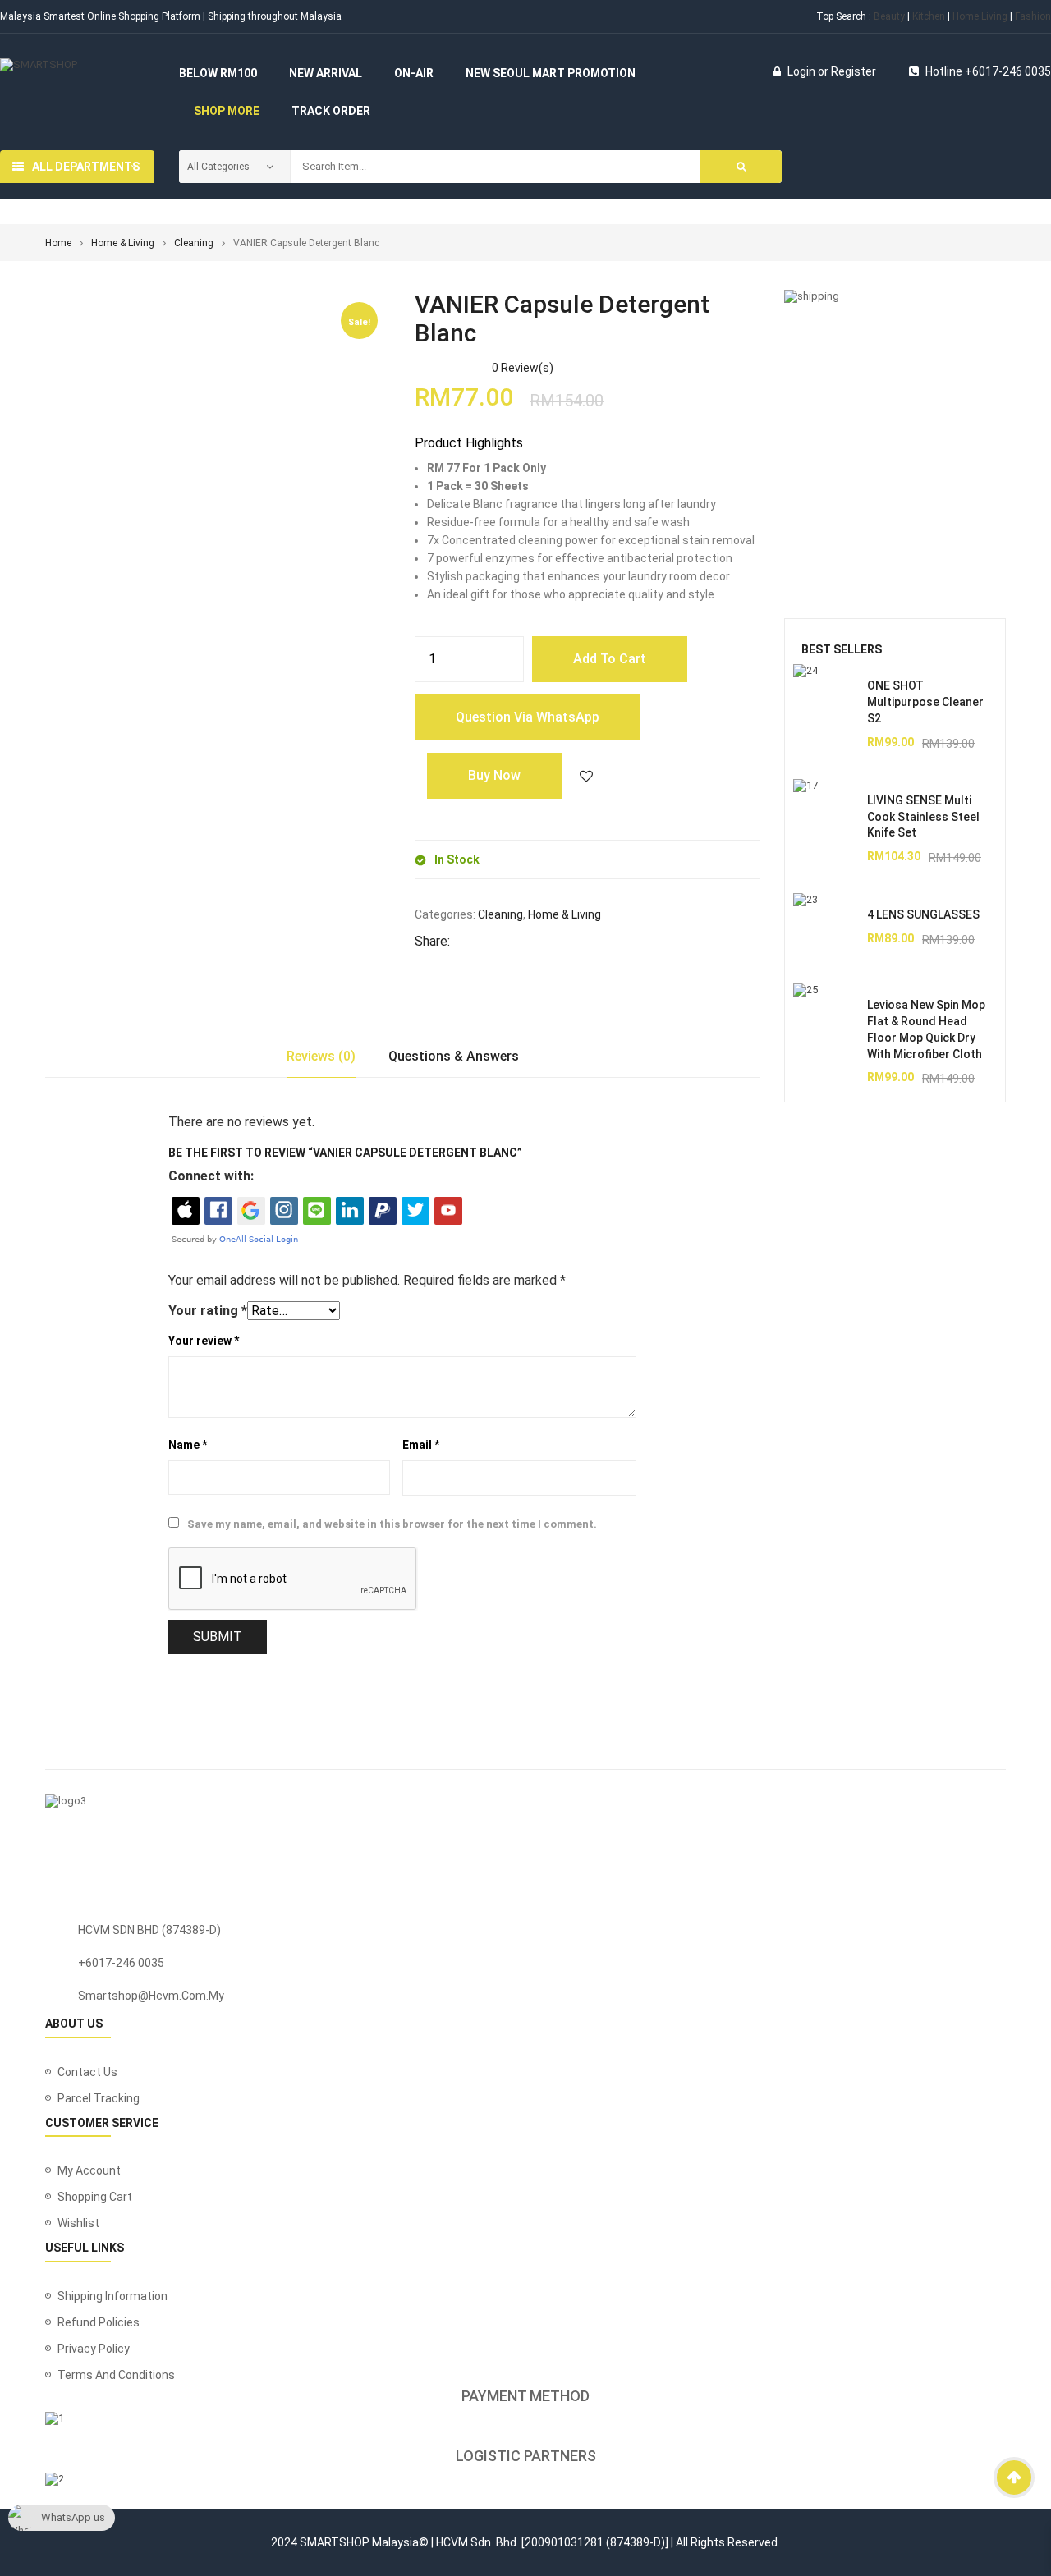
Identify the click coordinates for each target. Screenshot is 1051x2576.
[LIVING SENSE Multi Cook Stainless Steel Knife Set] (826, 812)
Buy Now (494, 775)
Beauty (889, 16)
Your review (204, 1341)
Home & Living (123, 243)
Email (421, 1445)
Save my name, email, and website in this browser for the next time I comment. (392, 1524)
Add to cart (610, 659)
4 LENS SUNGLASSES (923, 914)
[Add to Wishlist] (586, 776)
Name (188, 1445)
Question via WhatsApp (528, 717)
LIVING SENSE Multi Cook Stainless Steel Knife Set (923, 817)
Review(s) (523, 368)
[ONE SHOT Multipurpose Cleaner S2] (826, 697)
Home (58, 243)
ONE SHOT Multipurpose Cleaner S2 (925, 702)
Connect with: (211, 1176)
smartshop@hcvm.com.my (151, 1996)
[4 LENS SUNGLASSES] (826, 926)
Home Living (980, 16)
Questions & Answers (454, 1056)
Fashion (1033, 16)
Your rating (208, 1311)
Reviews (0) (321, 1056)
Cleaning (194, 243)
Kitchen (929, 16)
